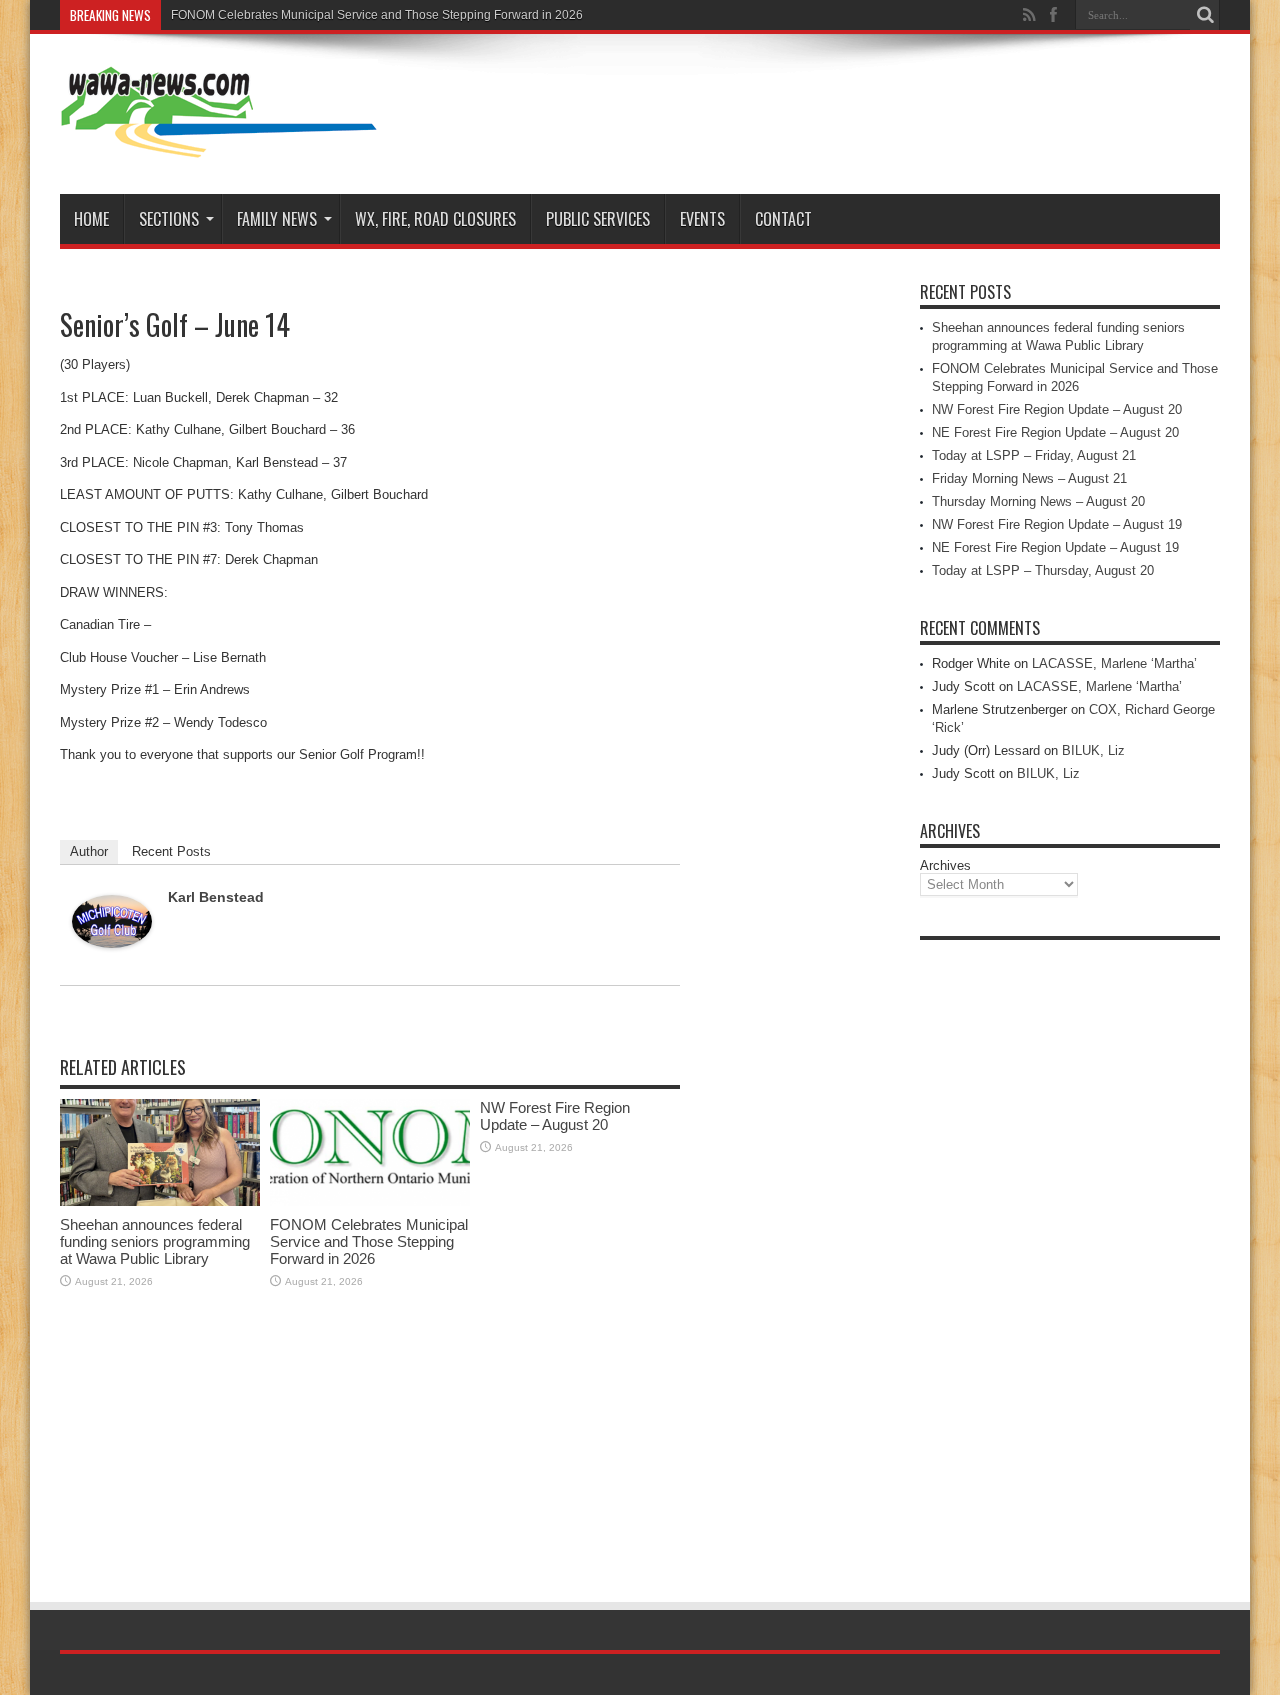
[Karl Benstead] (112, 943)
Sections (169, 219)
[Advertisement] (1070, 1250)
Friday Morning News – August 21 (1029, 478)
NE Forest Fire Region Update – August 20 (1055, 432)
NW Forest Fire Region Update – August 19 (1057, 524)
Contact (783, 219)
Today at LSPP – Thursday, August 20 (1043, 570)
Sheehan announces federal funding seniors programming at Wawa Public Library (155, 1241)
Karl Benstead (216, 897)
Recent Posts (171, 851)
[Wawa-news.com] (219, 144)
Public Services (598, 219)
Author (89, 851)
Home (91, 219)
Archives (945, 865)
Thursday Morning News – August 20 (1038, 501)
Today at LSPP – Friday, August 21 (1034, 455)
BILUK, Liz (1093, 750)
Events (702, 219)
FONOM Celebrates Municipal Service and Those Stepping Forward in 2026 (377, 15)
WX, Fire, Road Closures (435, 219)
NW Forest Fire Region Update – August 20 (555, 1116)
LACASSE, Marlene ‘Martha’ (1114, 663)
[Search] (1205, 15)
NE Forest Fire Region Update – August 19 (1055, 547)
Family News (277, 219)
